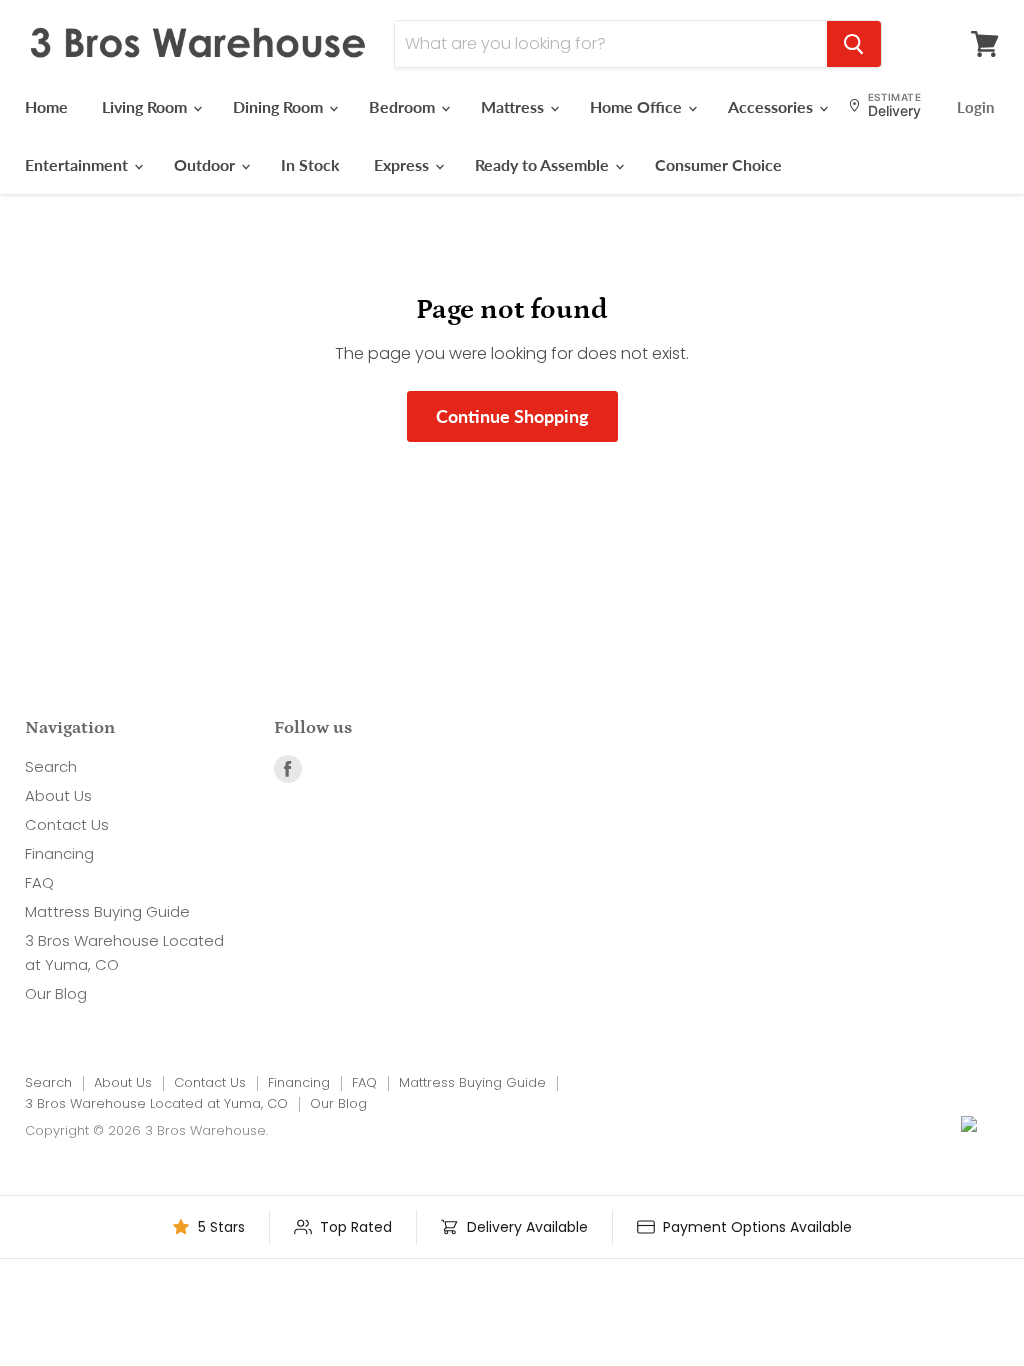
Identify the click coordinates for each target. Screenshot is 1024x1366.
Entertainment (78, 164)
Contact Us (67, 824)
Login (975, 107)
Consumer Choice (718, 164)
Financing (59, 853)
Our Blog (56, 993)
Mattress (514, 106)
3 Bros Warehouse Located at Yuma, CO (156, 1103)
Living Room (146, 106)
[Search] (854, 44)
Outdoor (206, 164)
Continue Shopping (512, 416)
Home (46, 106)
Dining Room (280, 106)
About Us (58, 795)
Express (403, 164)
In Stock (310, 164)
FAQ (39, 882)
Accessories (772, 106)
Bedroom (404, 106)
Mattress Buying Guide (107, 911)
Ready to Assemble (544, 164)
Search (51, 766)
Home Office (638, 106)
